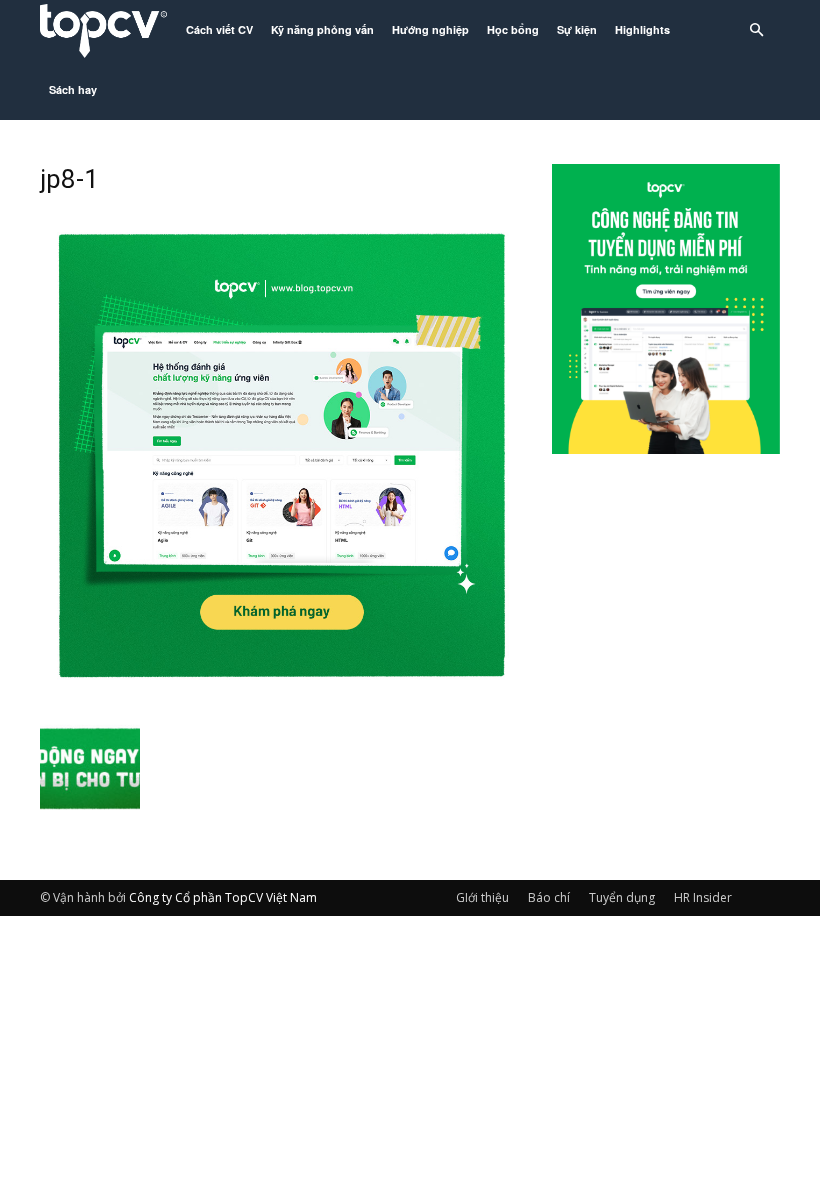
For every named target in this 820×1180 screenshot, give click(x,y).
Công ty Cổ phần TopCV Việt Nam (223, 897)
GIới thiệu (482, 897)
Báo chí (549, 897)
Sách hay (73, 89)
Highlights (642, 29)
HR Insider (703, 897)
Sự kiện (577, 29)
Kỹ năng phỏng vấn (322, 29)
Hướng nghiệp (430, 29)
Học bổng (513, 29)
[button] (756, 30)
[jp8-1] (282, 693)
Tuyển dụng (622, 897)
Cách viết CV (219, 29)
